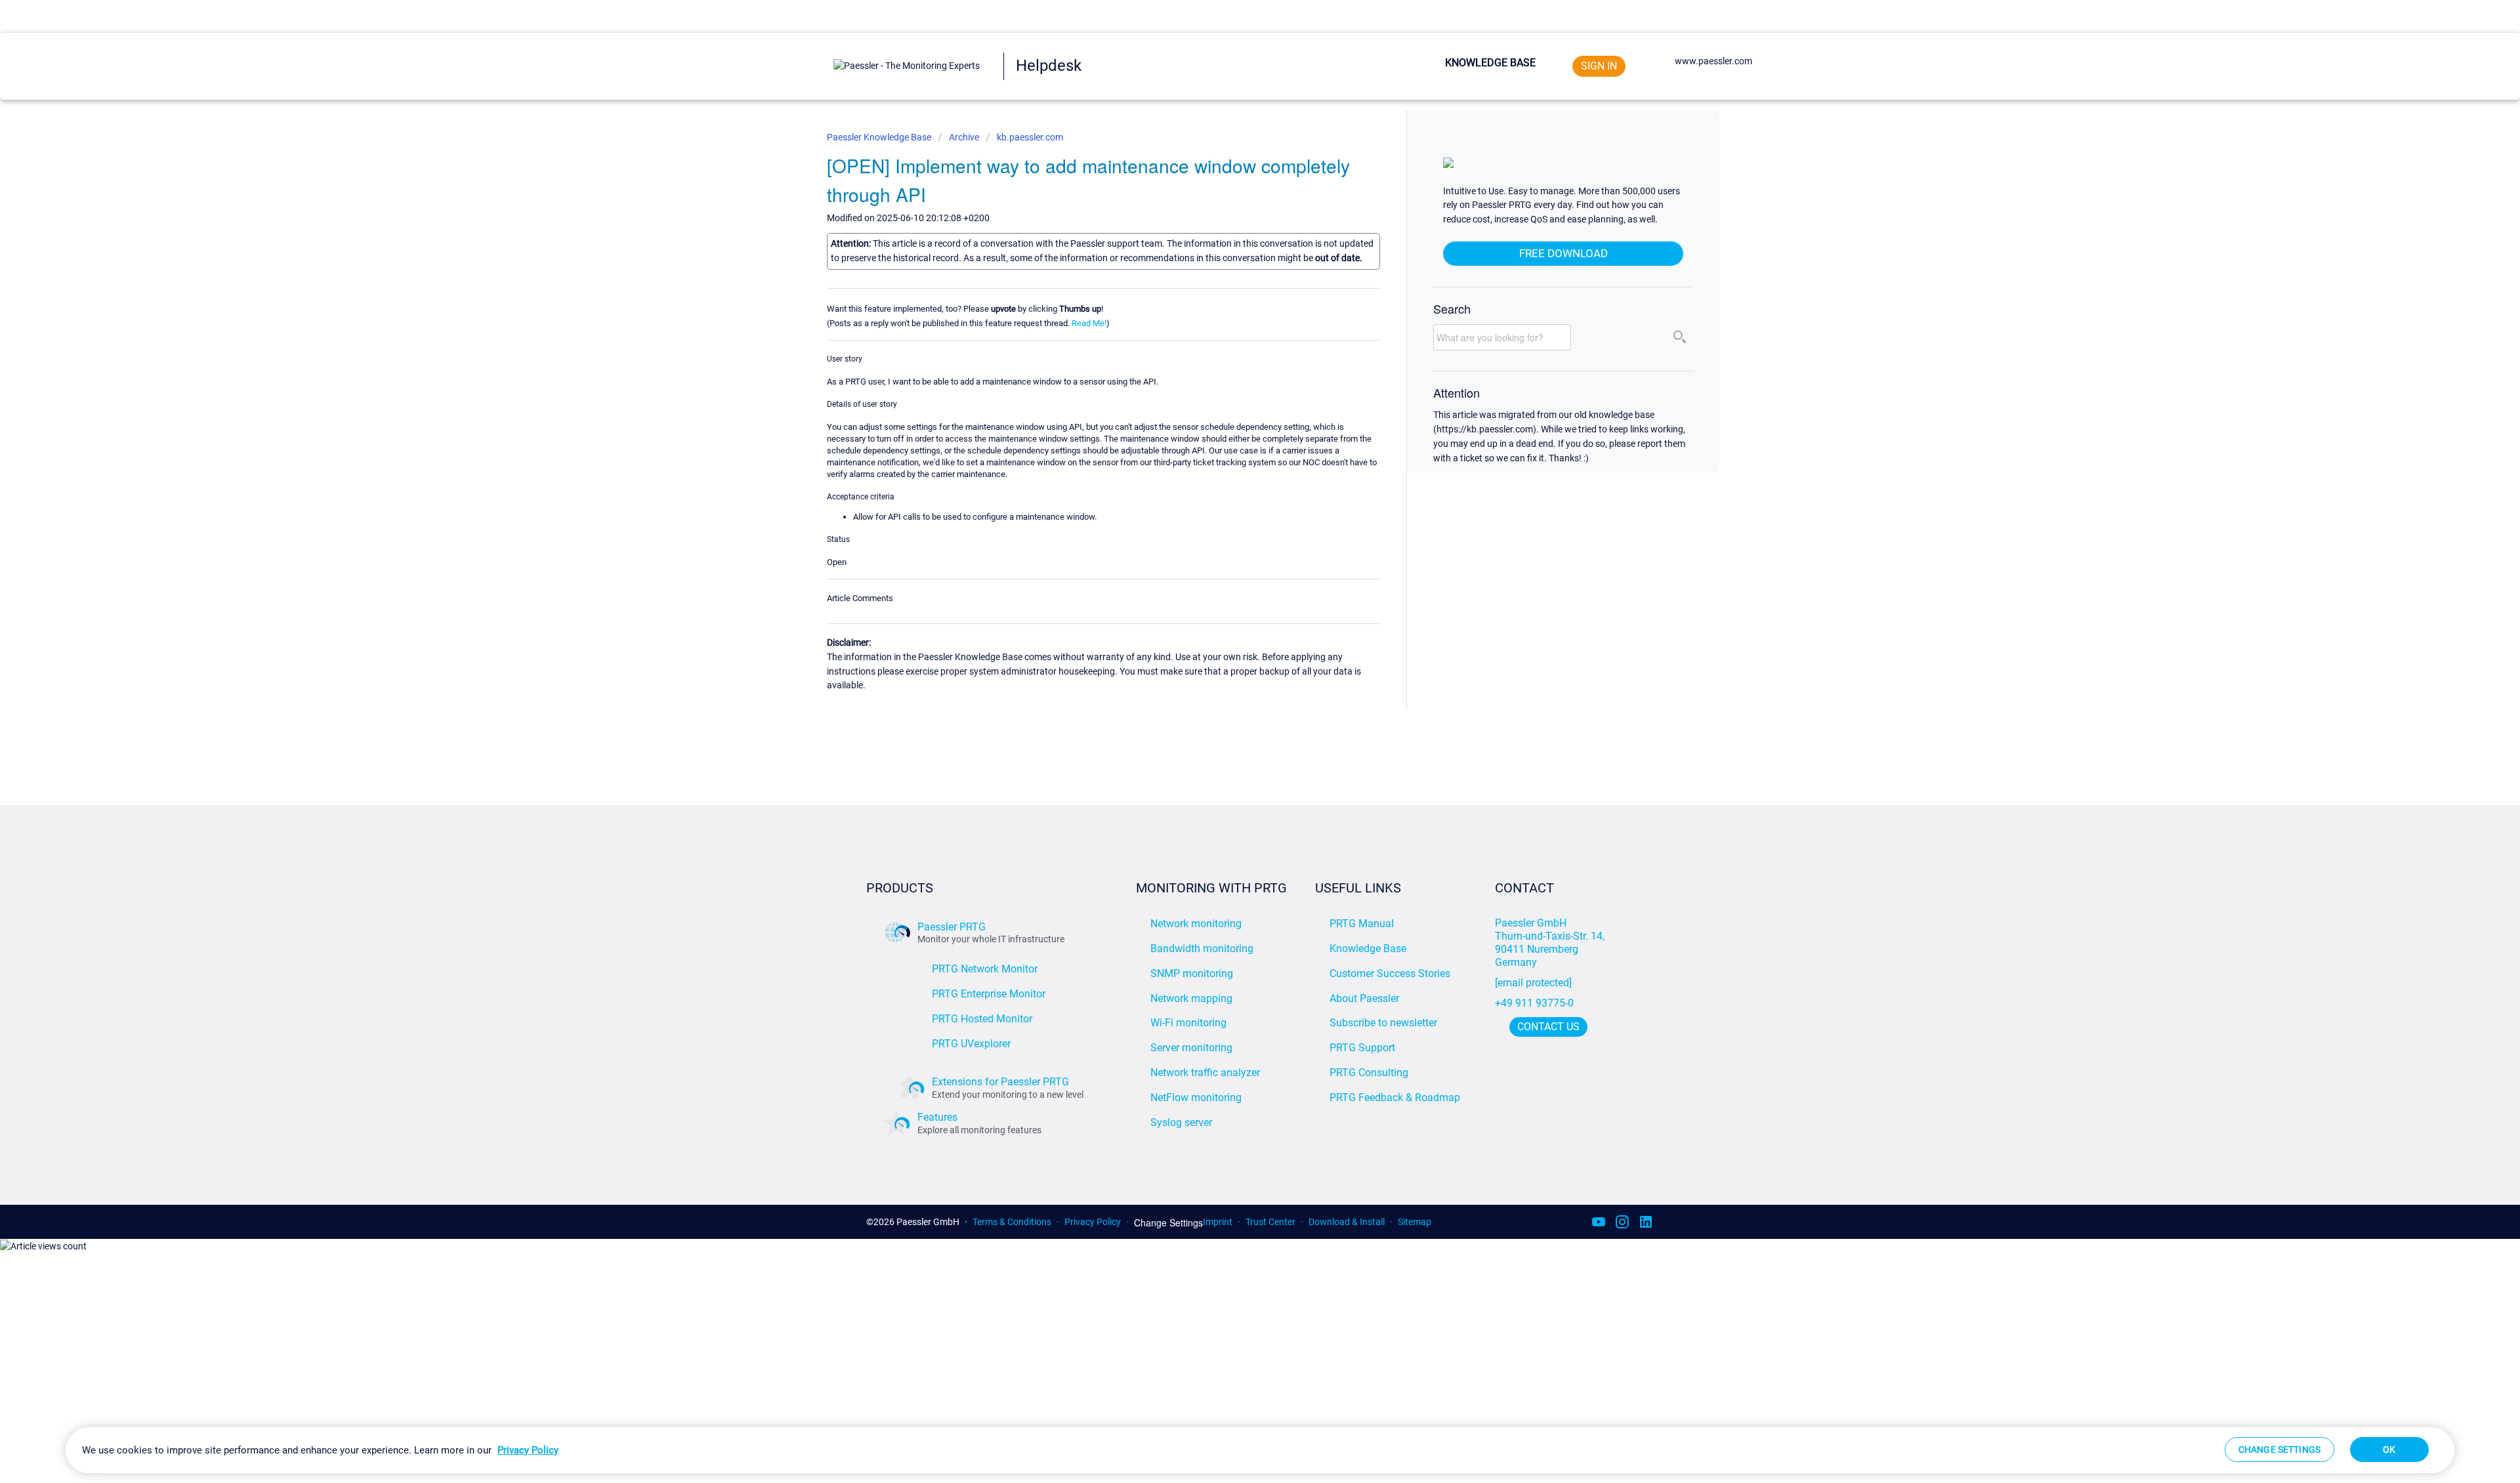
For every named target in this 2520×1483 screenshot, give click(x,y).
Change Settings (1168, 1223)
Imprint (1218, 1222)
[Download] (1236, 584)
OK (2389, 1450)
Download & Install (1347, 1222)
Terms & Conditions (1012, 1222)
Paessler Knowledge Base (880, 137)
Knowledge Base (1490, 63)
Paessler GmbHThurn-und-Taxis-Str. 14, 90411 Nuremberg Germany (1551, 943)
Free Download (1564, 253)
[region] (1260, 1450)
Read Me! (1089, 323)
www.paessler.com (1713, 61)
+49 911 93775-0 (1534, 1003)
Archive (964, 137)
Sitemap (1415, 1222)
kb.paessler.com (1030, 137)
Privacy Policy (1093, 1222)
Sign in (1599, 66)
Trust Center (1270, 1222)
